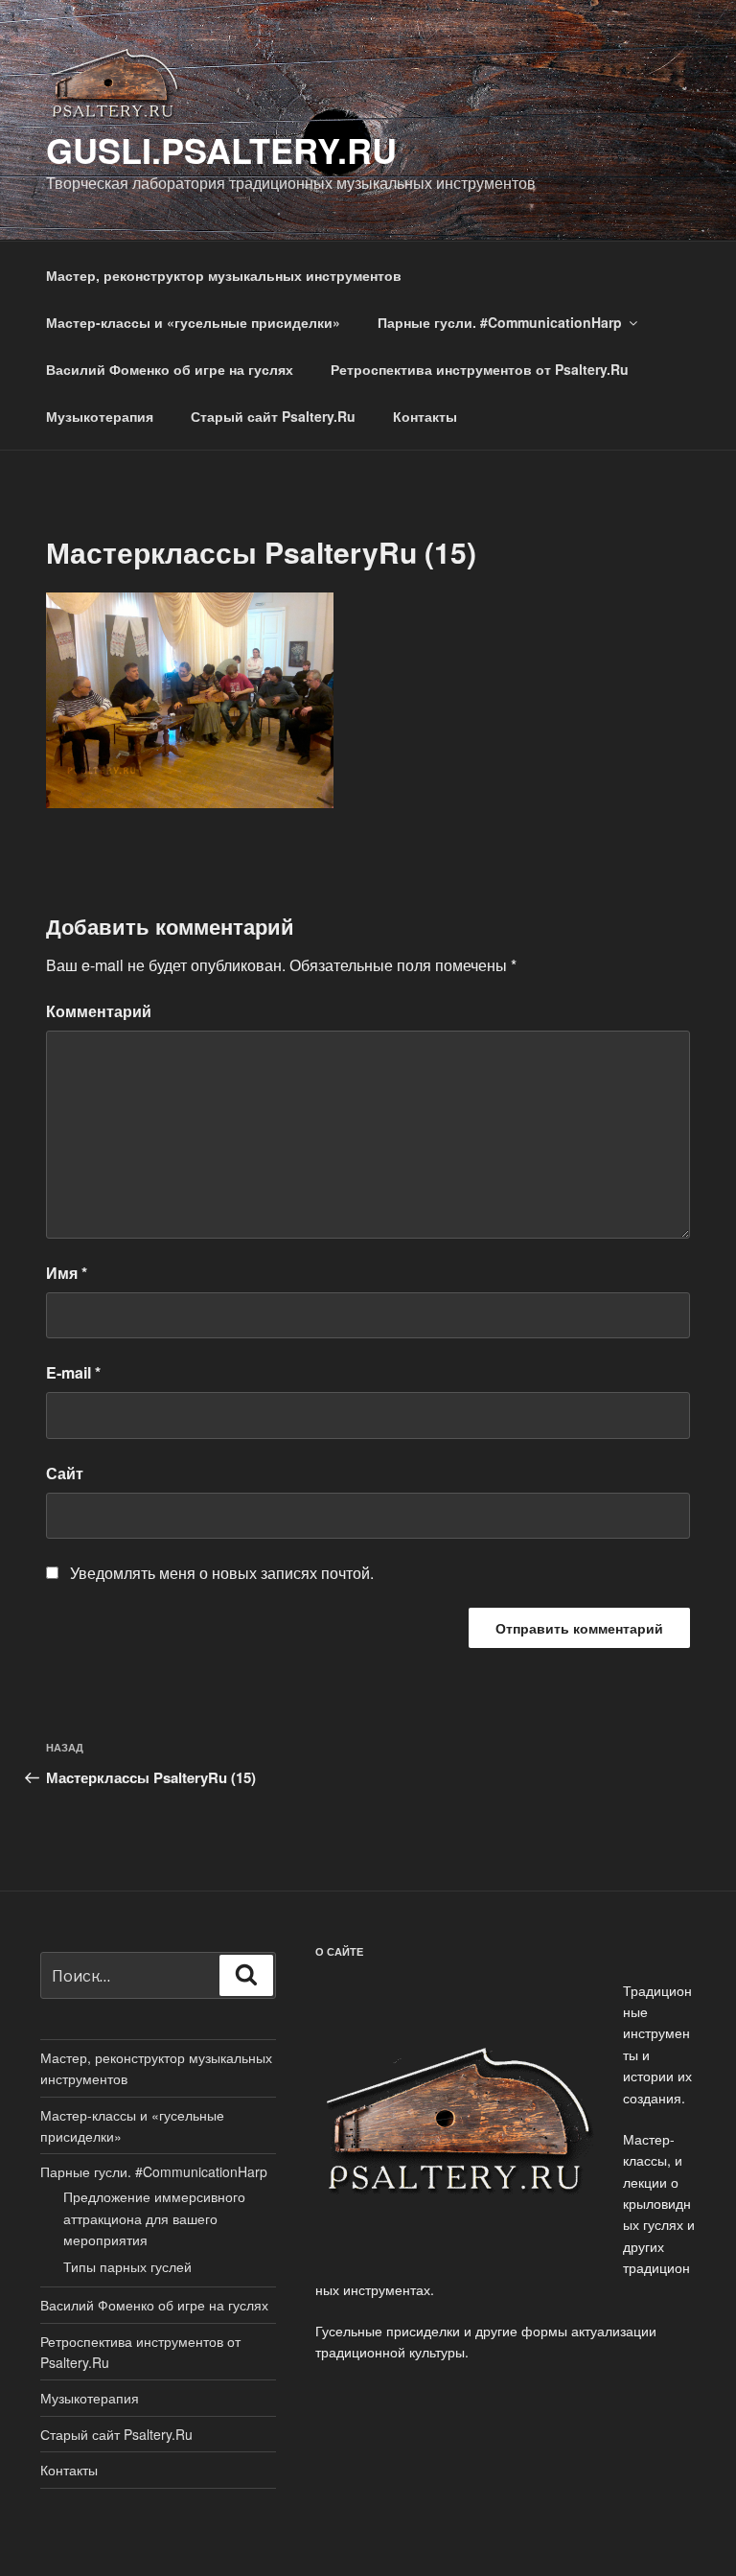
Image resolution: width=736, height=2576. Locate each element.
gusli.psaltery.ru (221, 150)
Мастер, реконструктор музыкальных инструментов (224, 275)
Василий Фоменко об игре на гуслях (170, 369)
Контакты (425, 416)
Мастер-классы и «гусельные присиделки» (193, 322)
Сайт (65, 1473)
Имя (67, 1273)
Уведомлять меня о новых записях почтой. (222, 1573)
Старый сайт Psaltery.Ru (273, 416)
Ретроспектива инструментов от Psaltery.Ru (480, 369)
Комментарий (99, 1011)
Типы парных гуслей (127, 2266)
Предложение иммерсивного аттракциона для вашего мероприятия (154, 2218)
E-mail (73, 1372)
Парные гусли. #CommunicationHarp (500, 322)
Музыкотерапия (100, 416)
